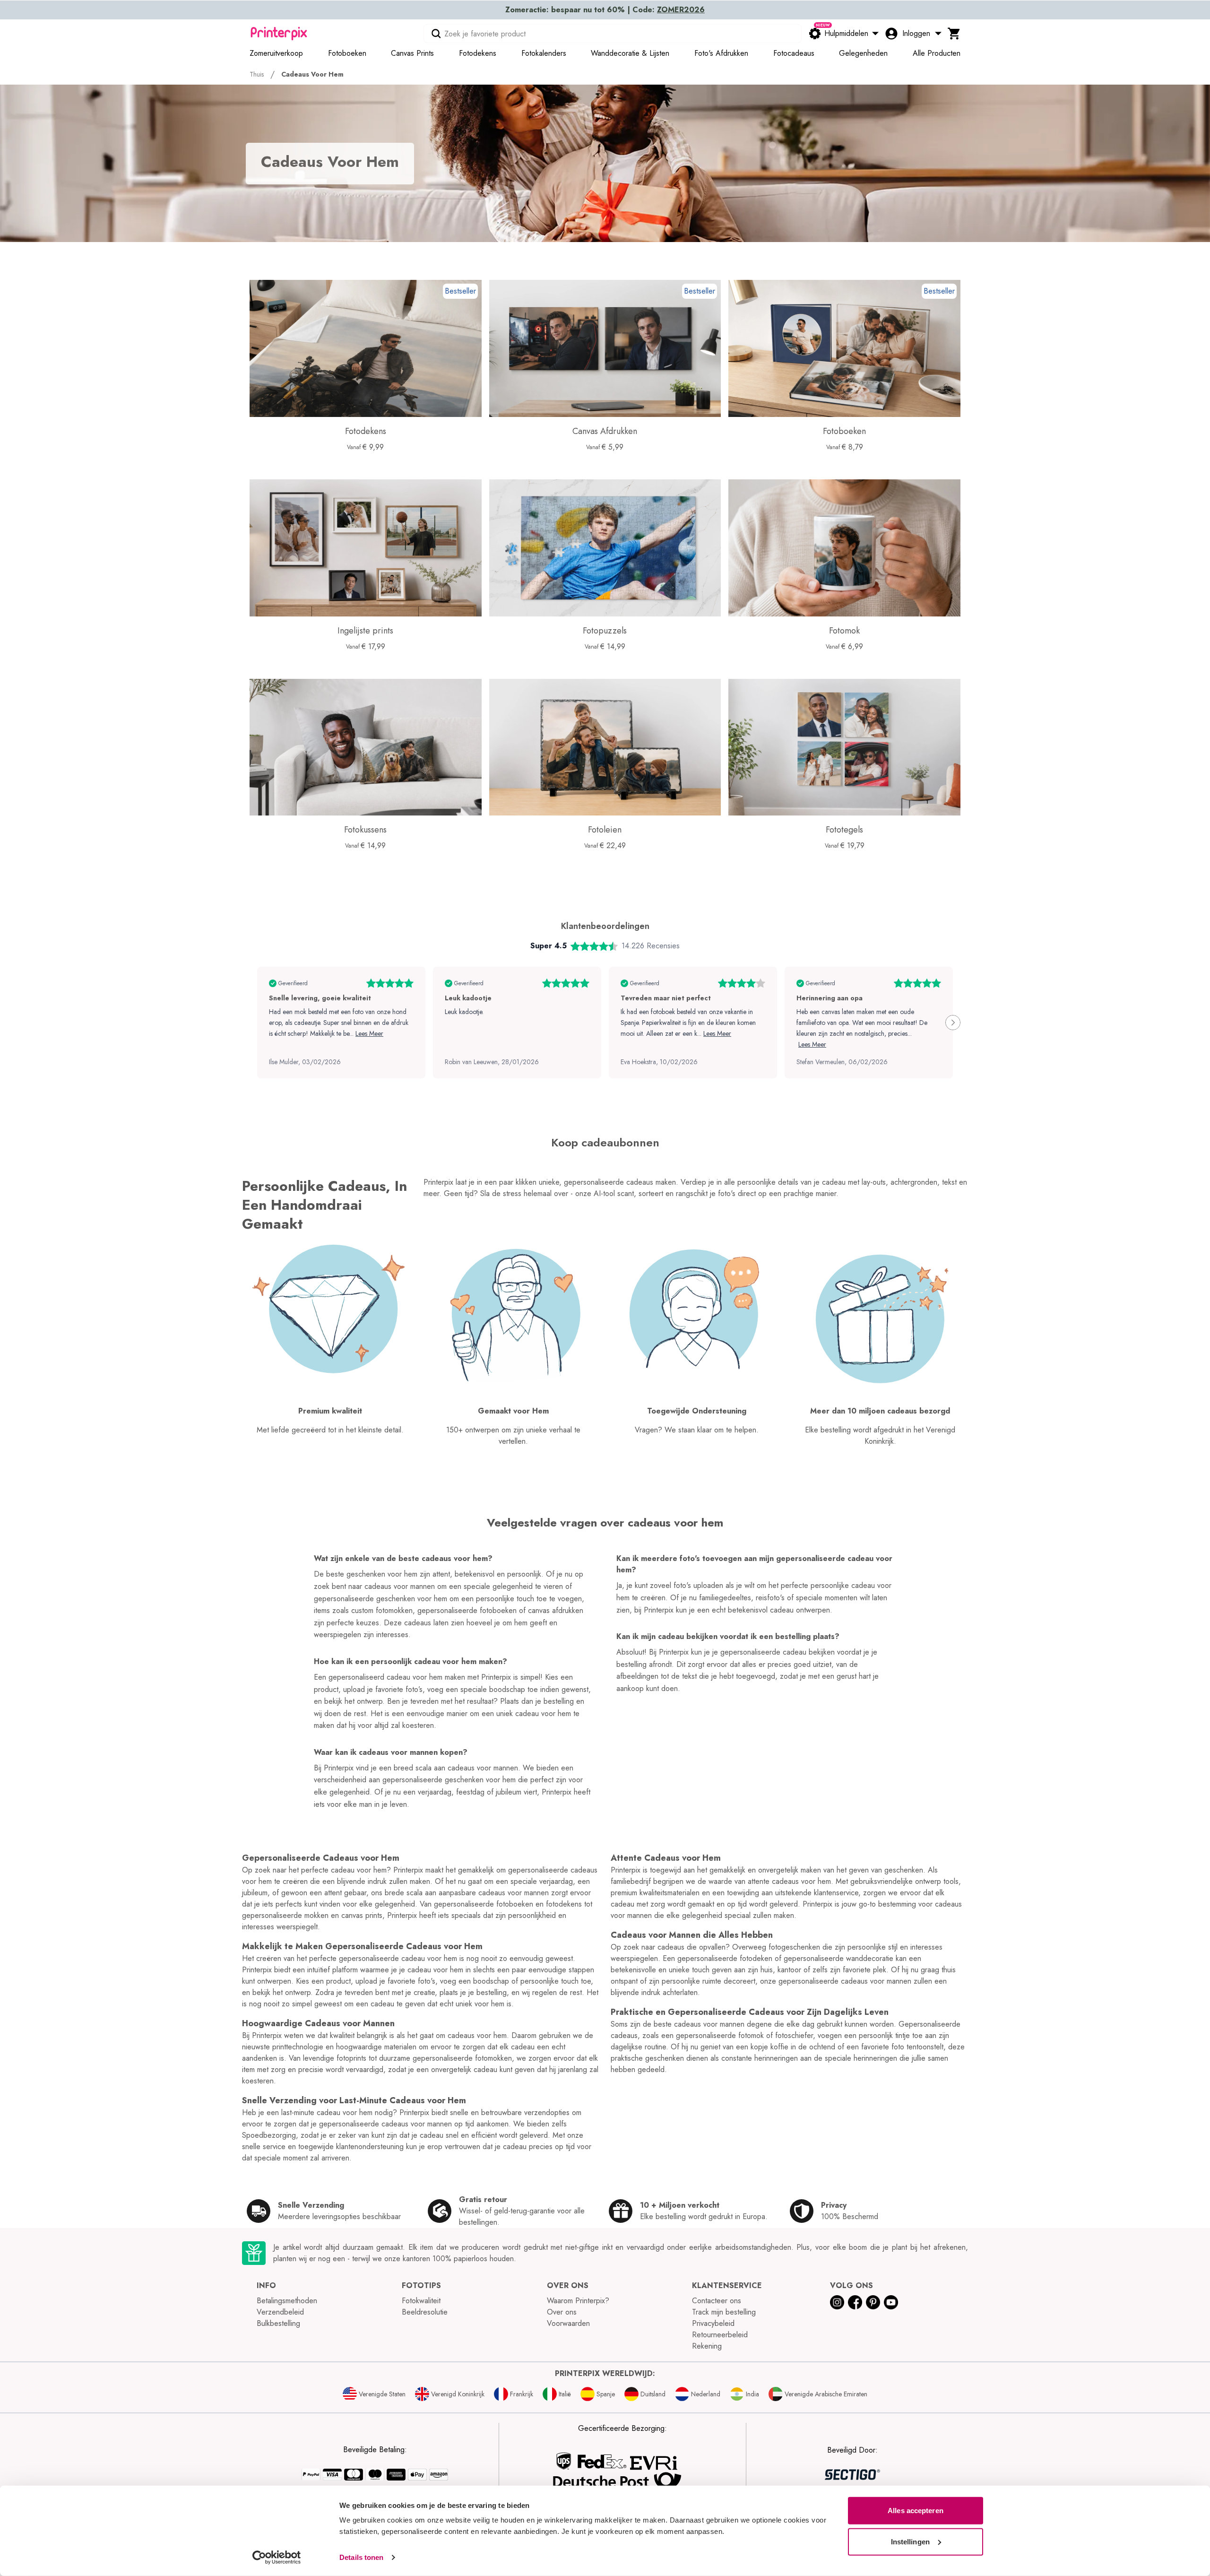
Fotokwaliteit (421, 2301)
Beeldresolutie (425, 2312)
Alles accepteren (916, 2511)
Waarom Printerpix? (578, 2301)
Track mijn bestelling (724, 2312)
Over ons (562, 2312)
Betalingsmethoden (287, 2301)
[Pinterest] (873, 2302)
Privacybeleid (713, 2323)
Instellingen (910, 2541)
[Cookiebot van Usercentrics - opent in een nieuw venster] (277, 2558)
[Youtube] (891, 2302)
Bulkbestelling (278, 2323)
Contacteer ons (717, 2301)
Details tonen (361, 2557)
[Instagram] (837, 2302)
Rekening (707, 2346)
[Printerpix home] (279, 34)
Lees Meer (369, 1033)
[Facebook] (855, 2302)
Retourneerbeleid (720, 2335)
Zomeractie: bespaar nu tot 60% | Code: (605, 10)
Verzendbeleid (280, 2312)
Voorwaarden (568, 2323)
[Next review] (953, 1023)
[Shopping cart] (954, 34)
